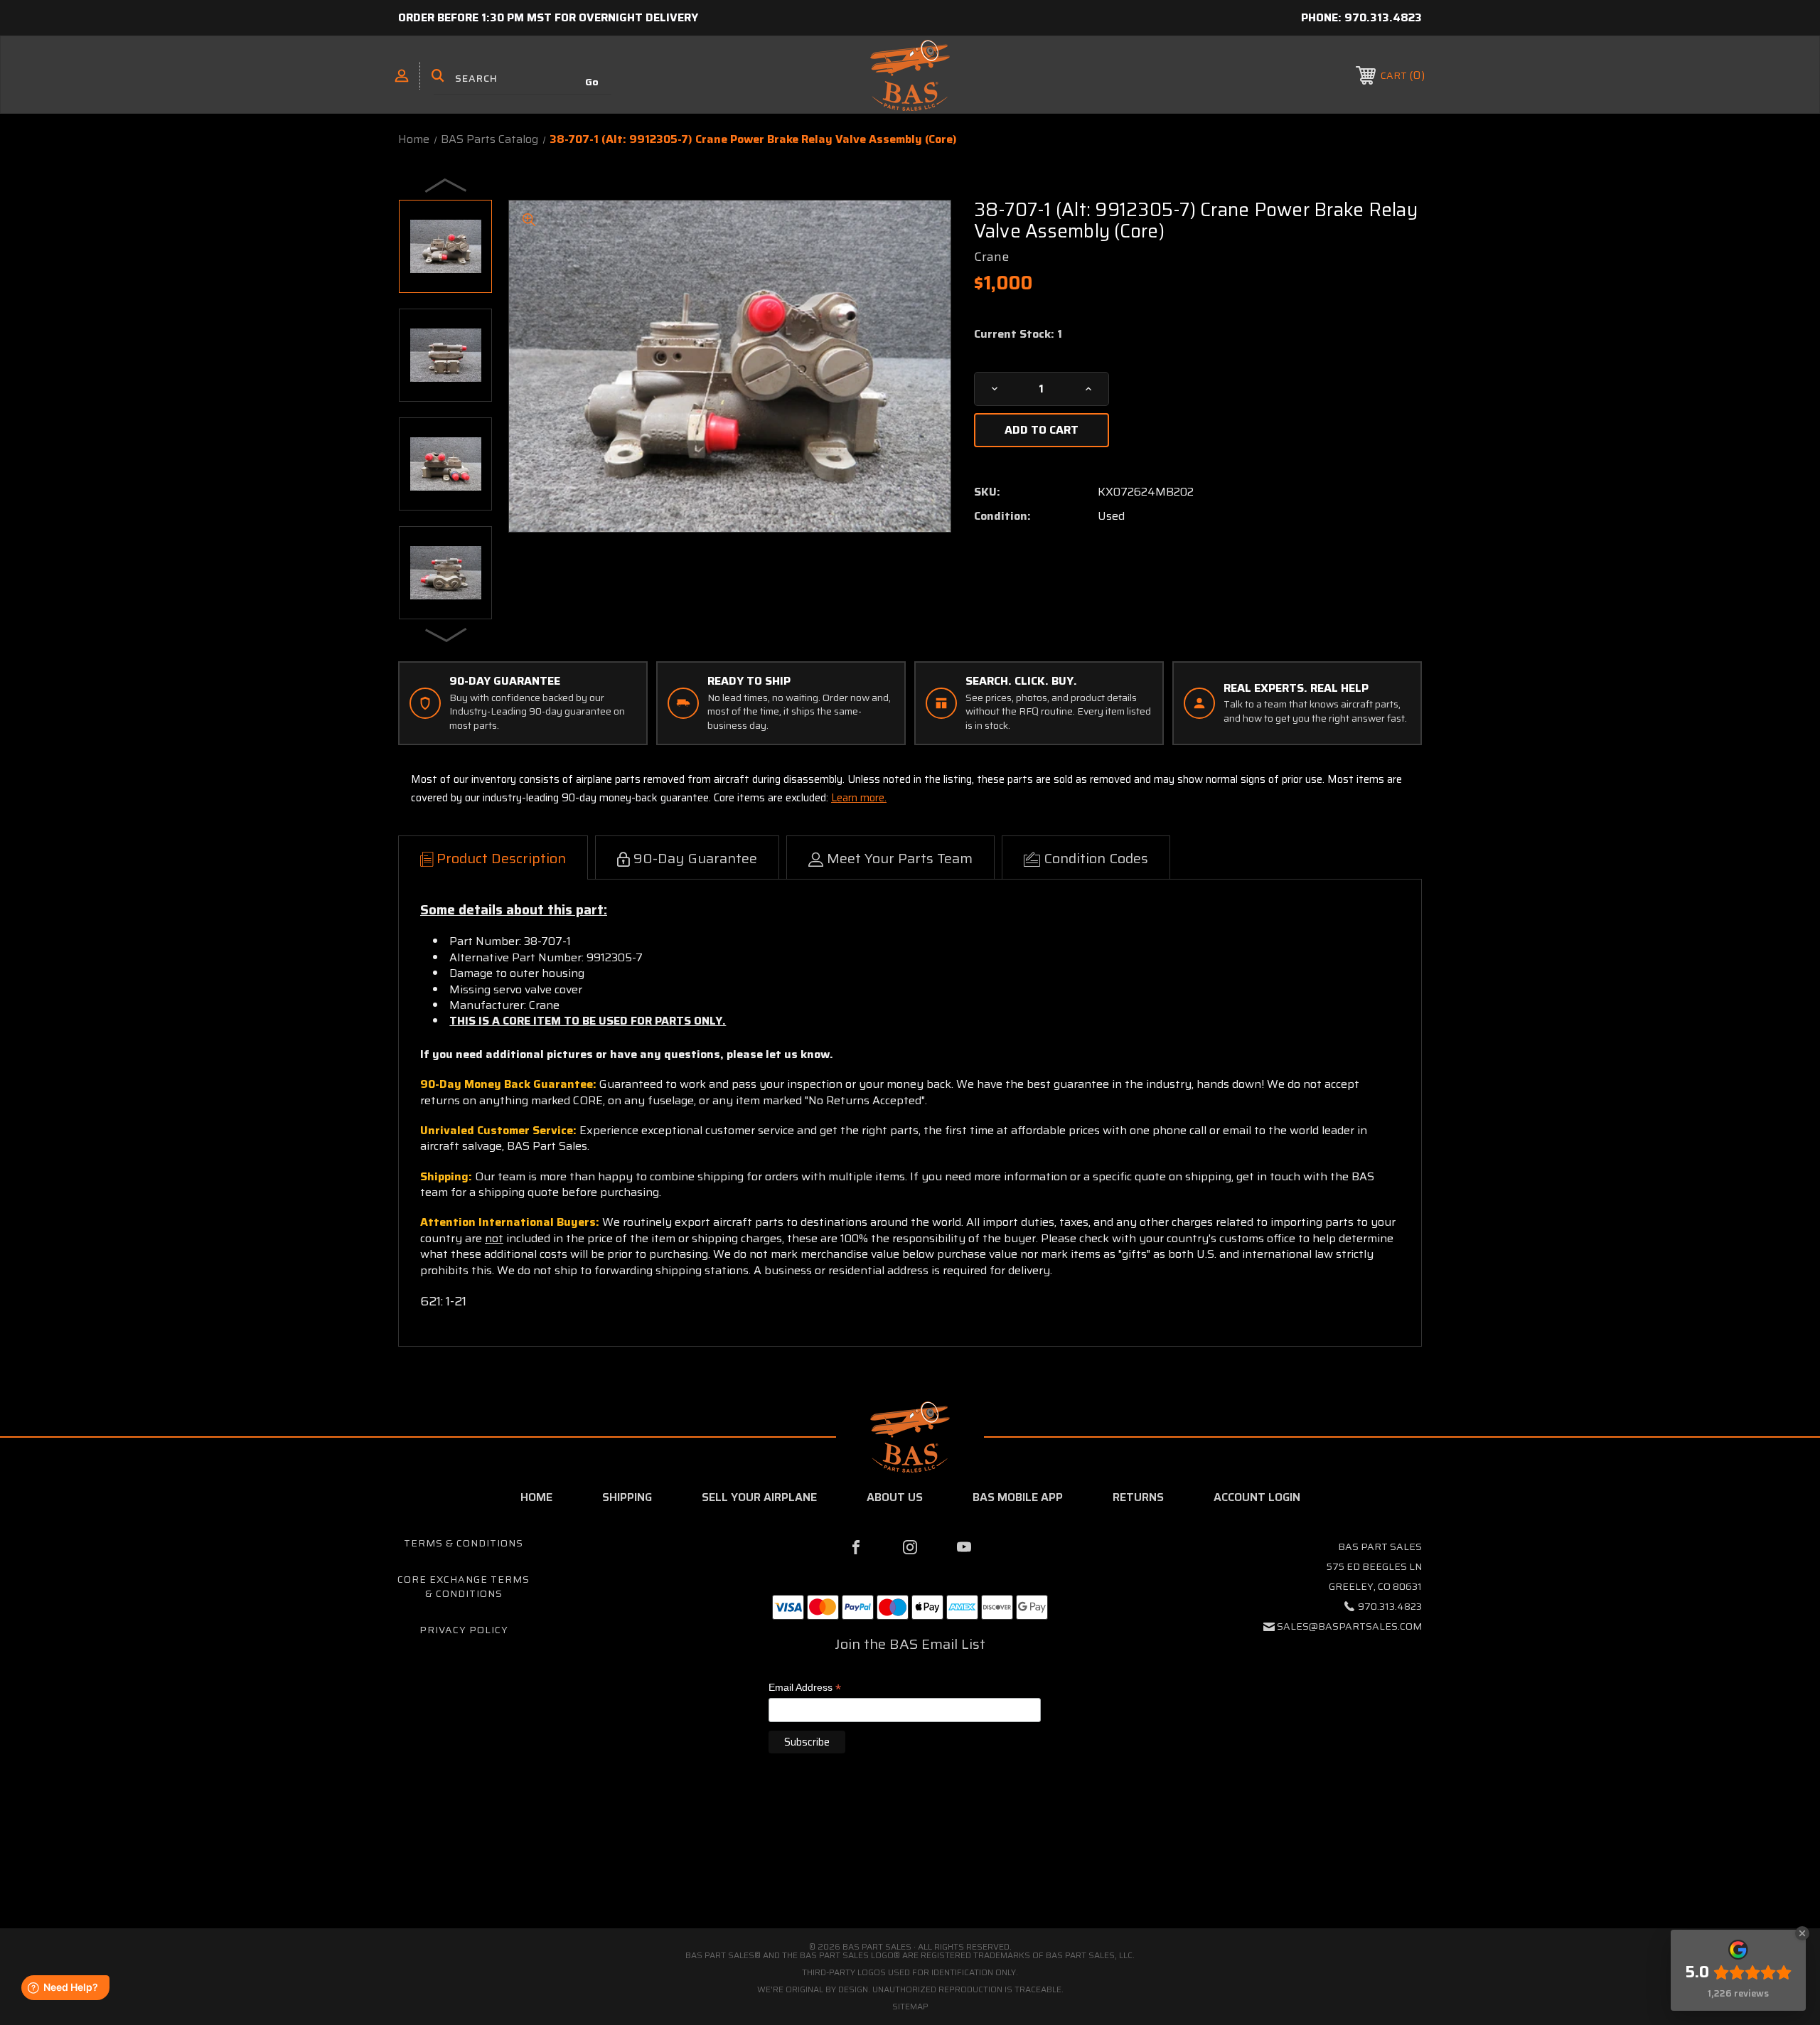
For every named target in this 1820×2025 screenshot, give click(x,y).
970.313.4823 (1383, 17)
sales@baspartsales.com (1349, 1626)
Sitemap (910, 2006)
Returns (1138, 1497)
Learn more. (859, 798)
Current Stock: (1018, 334)
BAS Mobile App (1018, 1497)
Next (446, 634)
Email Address (805, 1688)
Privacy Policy (464, 1630)
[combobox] (523, 78)
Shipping (627, 1497)
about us (895, 1497)
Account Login (1257, 1497)
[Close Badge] (1802, 1933)
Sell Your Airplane (759, 1497)
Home (536, 1497)
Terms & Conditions (464, 1543)
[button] (910, 1868)
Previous (446, 185)
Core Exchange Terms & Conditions (464, 1586)
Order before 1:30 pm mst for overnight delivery (548, 17)
